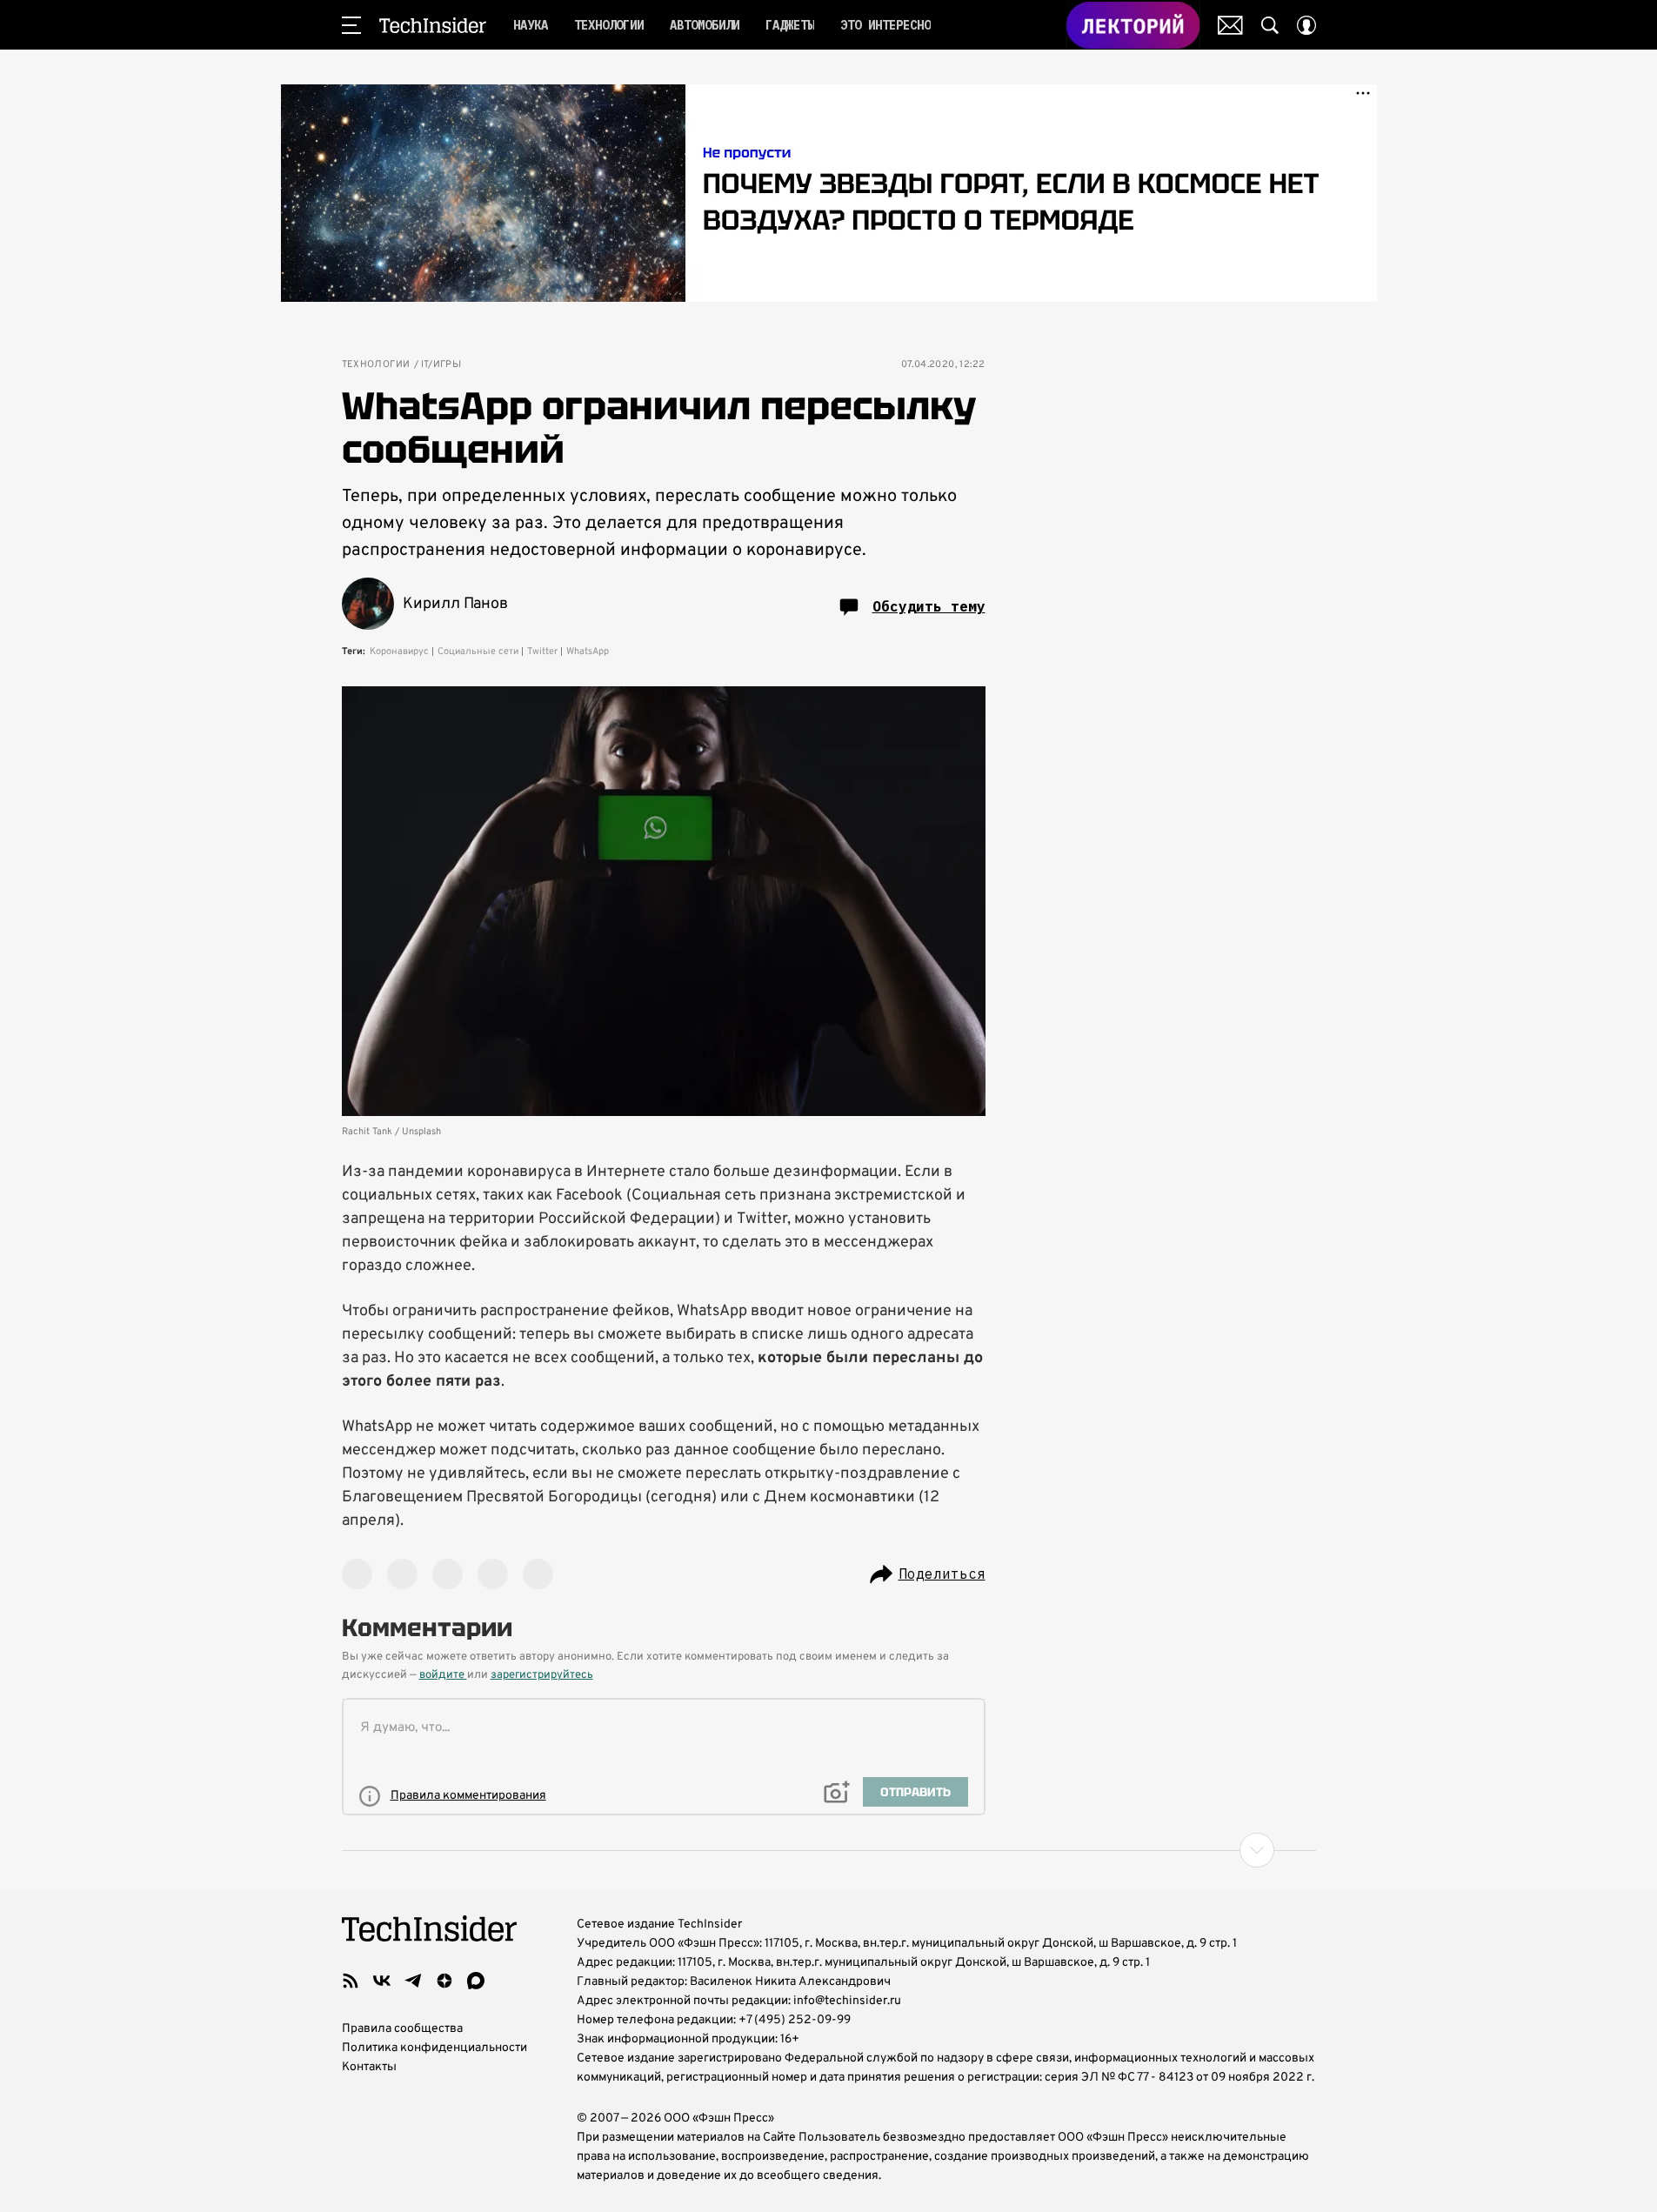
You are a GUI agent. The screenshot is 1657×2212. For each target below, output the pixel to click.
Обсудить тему (929, 606)
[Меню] (351, 25)
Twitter (542, 652)
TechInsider (433, 25)
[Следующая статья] (829, 1850)
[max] (476, 1981)
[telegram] (413, 1981)
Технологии (376, 365)
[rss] (351, 1981)
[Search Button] (1270, 25)
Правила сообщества (402, 2029)
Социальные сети (478, 652)
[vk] (382, 1981)
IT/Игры (441, 365)
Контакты (369, 2067)
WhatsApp (588, 652)
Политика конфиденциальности (434, 2048)
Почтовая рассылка (1230, 25)
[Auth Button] (1306, 25)
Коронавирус (399, 652)
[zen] (444, 1981)
